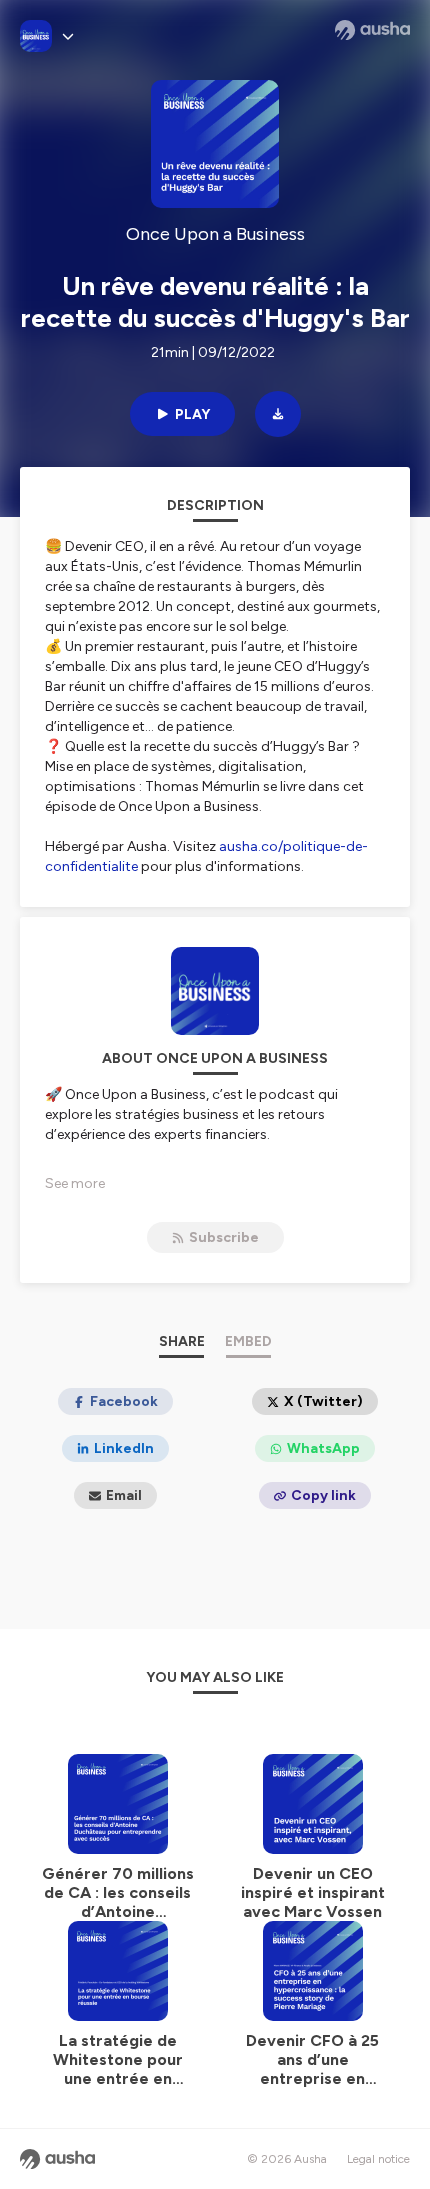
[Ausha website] (372, 30)
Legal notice (378, 2159)
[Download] (278, 414)
